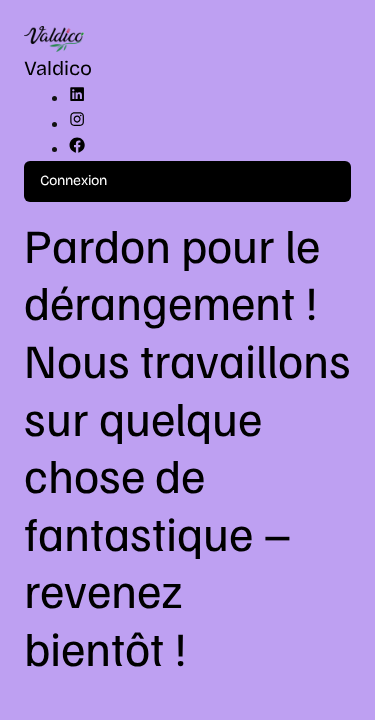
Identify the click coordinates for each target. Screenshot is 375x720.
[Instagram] (77, 124)
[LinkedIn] (77, 98)
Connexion (73, 180)
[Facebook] (77, 149)
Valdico (58, 68)
